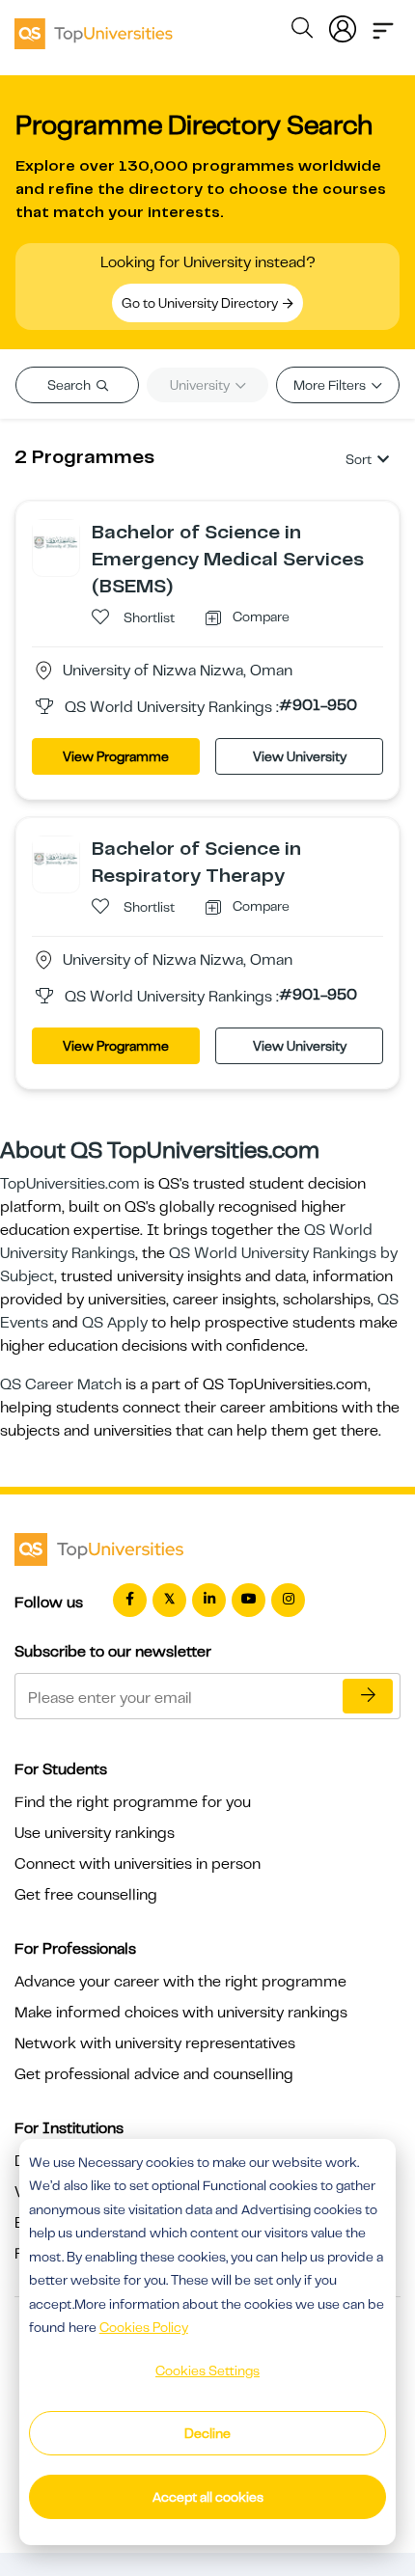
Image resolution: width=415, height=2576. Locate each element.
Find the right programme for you (133, 1802)
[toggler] (383, 25)
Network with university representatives (155, 2043)
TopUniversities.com (70, 1184)
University (201, 385)
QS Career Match (61, 1384)
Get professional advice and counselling (154, 2074)
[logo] (94, 27)
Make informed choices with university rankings (181, 2013)
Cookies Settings (207, 2370)
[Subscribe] (368, 1696)
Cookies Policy (144, 2327)
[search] (302, 31)
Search (70, 385)
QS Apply (115, 1323)
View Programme (116, 756)
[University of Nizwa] (56, 542)
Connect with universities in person (138, 1864)
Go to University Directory (201, 303)
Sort (359, 459)
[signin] (343, 25)
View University (300, 756)
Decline (207, 2433)
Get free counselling (86, 1895)
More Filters (331, 385)
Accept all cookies (208, 2497)
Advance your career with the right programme (180, 1982)
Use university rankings (95, 1833)
